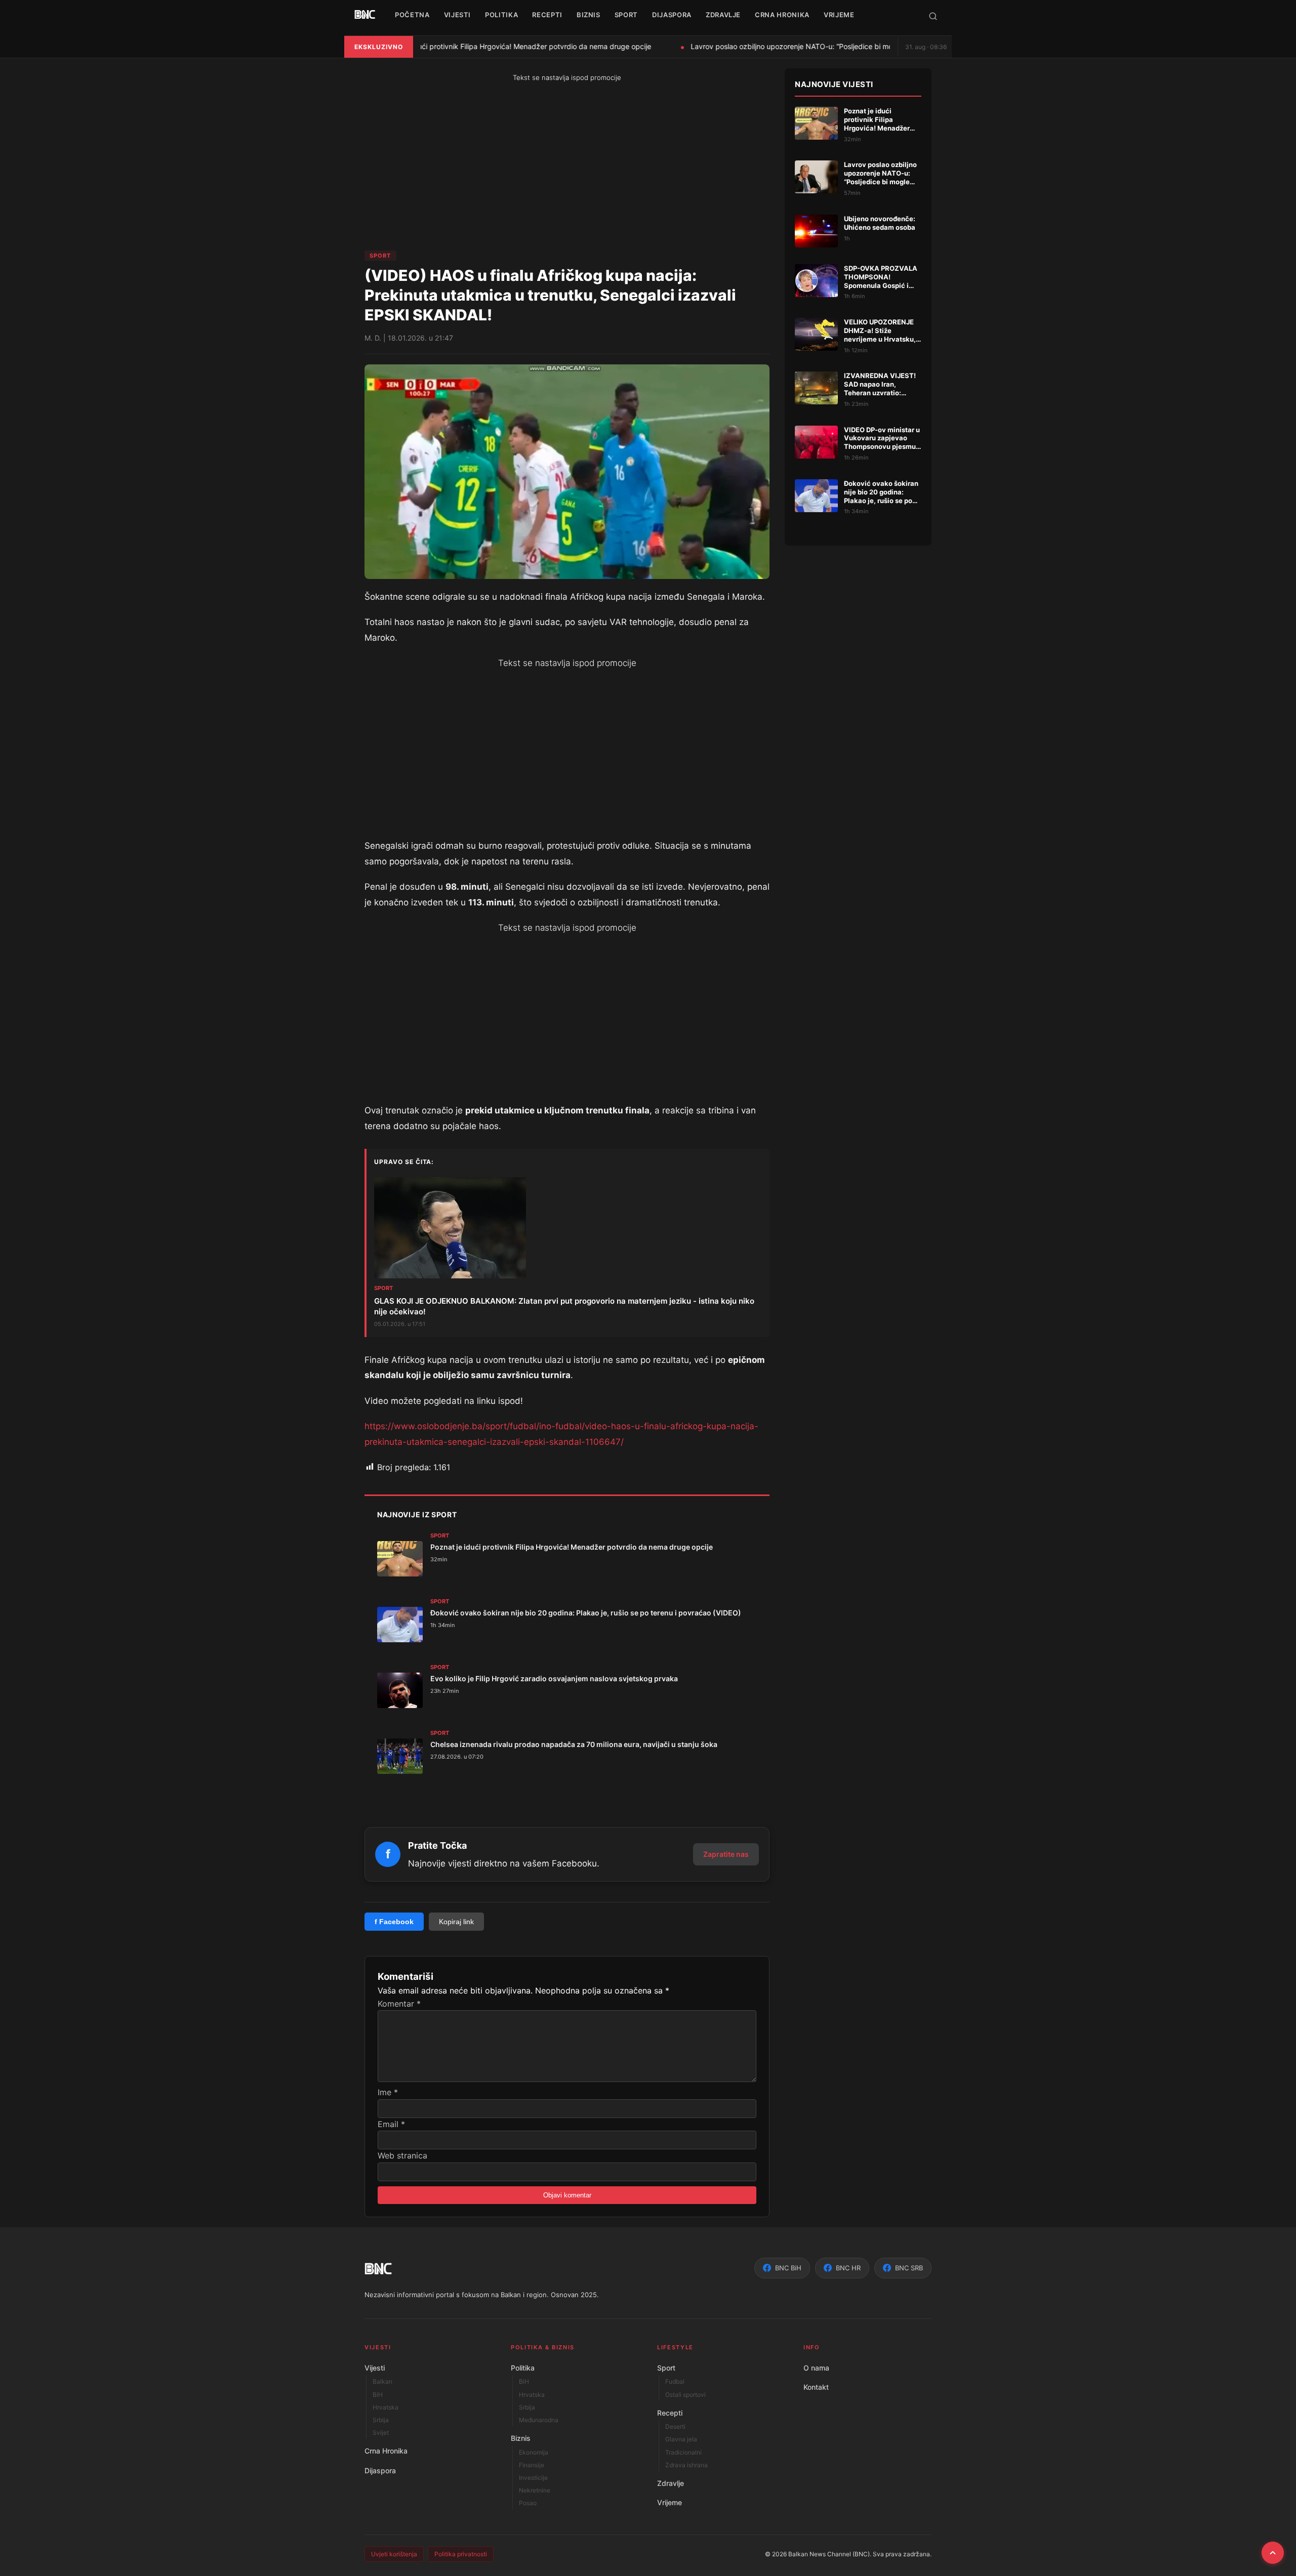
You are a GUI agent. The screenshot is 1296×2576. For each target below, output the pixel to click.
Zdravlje (671, 2483)
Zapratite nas (726, 1854)
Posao (528, 2503)
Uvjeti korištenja (394, 2554)
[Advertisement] (468, 167)
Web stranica (402, 2155)
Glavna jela (681, 2439)
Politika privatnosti (461, 2554)
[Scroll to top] (1273, 2553)
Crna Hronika (386, 2451)
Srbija (381, 2420)
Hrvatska (386, 2407)
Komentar (399, 2004)
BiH (378, 2395)
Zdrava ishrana (686, 2465)
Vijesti (375, 2368)
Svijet (381, 2433)
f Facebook (394, 1922)
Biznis (521, 2438)
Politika (523, 2368)
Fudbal (675, 2381)
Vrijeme (670, 2502)
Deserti (675, 2426)
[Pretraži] (933, 16)
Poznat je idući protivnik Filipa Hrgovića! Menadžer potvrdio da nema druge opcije (506, 46)
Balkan (382, 2381)
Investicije (533, 2478)
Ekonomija (534, 2452)
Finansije (532, 2465)
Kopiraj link (456, 1922)
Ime (388, 2092)
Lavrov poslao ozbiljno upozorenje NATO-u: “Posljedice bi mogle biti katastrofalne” (818, 46)
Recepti (670, 2413)
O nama (816, 2368)
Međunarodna (539, 2420)
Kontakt (816, 2387)
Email (391, 2124)
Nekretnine (535, 2490)
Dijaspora (380, 2470)
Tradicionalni (683, 2452)
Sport (380, 256)
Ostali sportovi (685, 2395)
